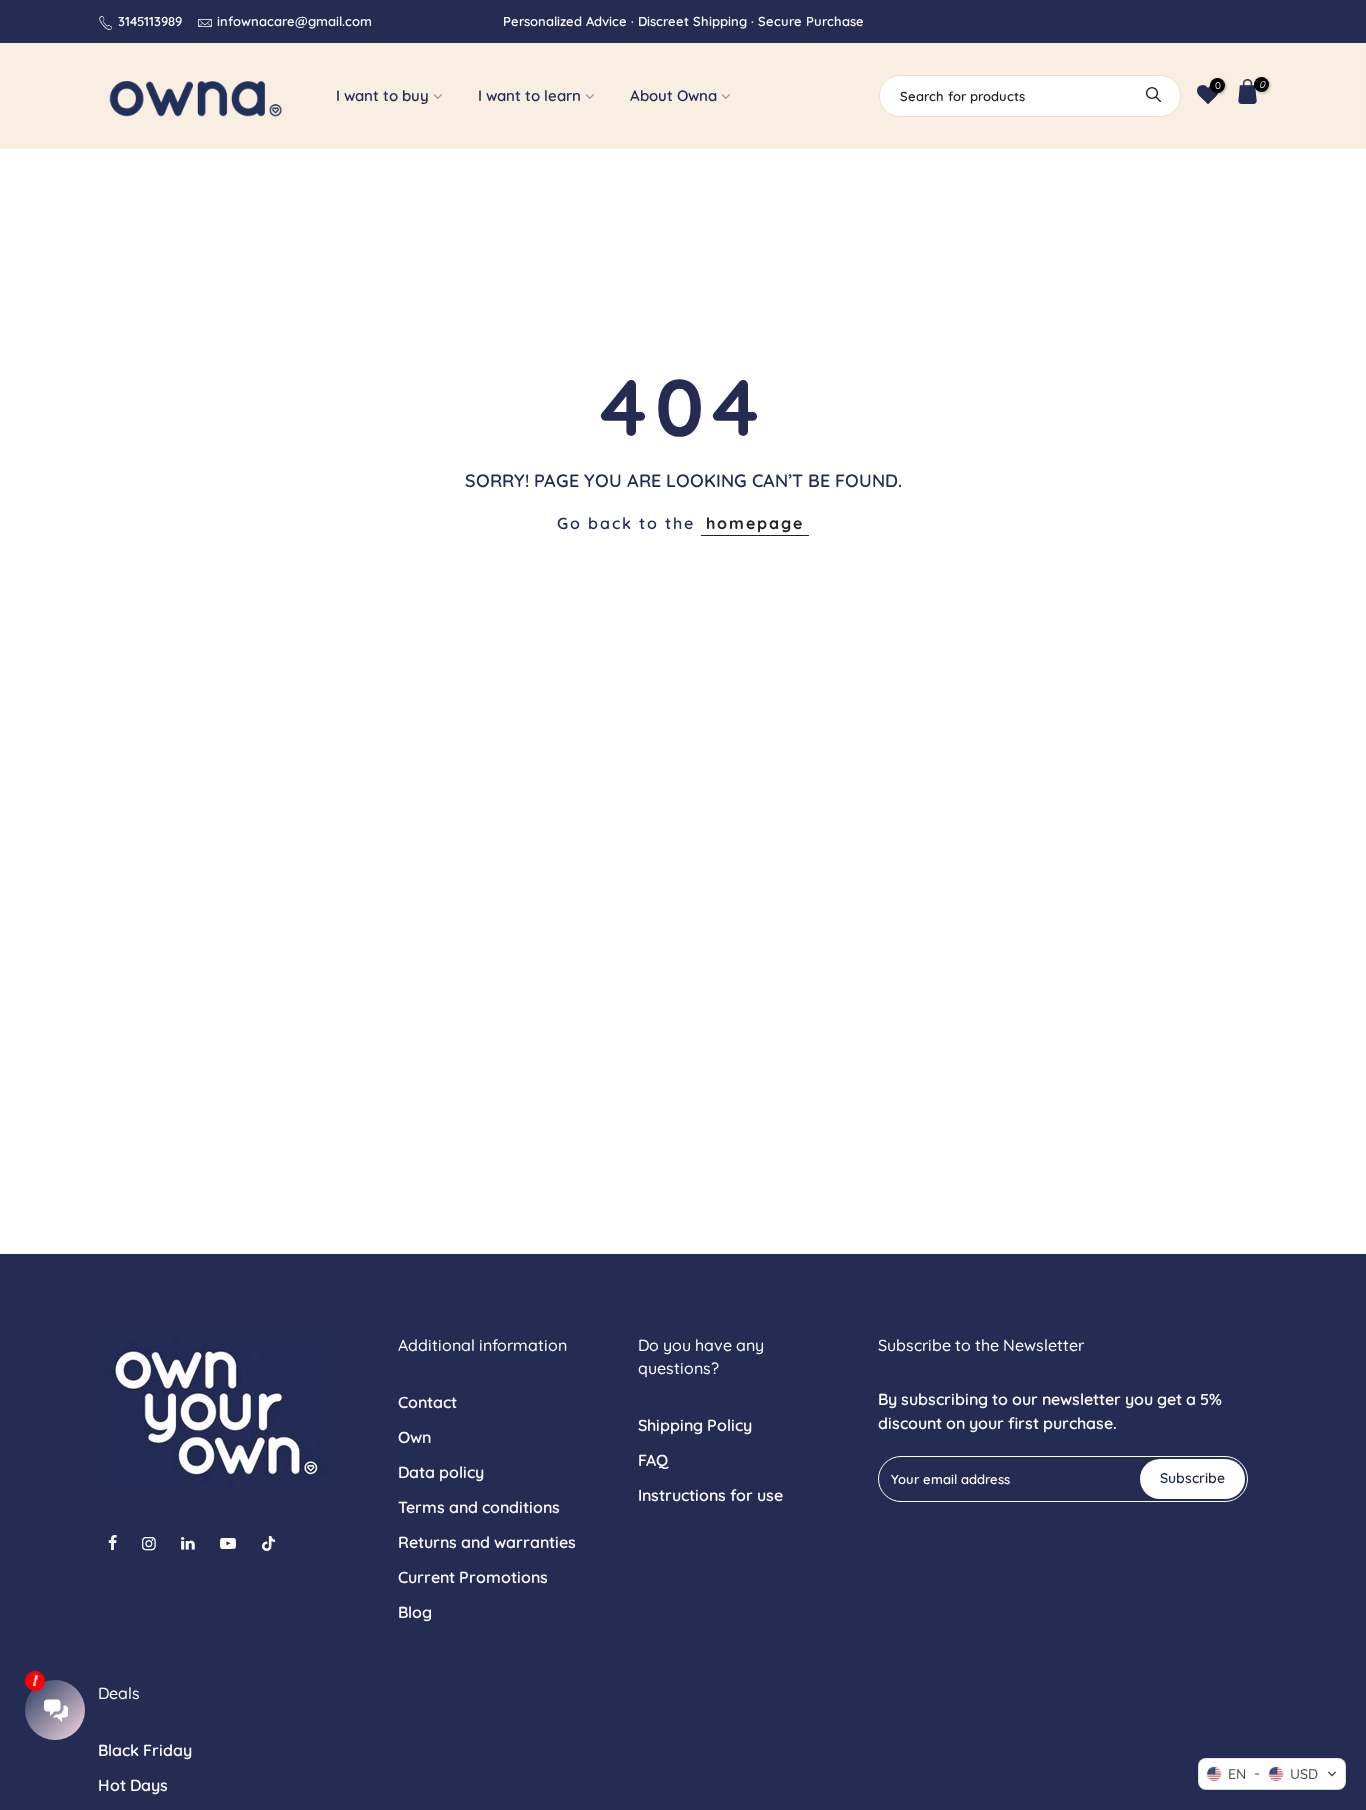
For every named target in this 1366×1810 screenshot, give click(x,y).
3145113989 (150, 21)
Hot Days (133, 1785)
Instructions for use (710, 1495)
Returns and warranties (487, 1542)
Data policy (441, 1472)
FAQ (653, 1460)
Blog (415, 1612)
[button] (1272, 1774)
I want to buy (382, 95)
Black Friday (145, 1750)
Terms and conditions (479, 1507)
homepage (755, 523)
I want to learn (529, 95)
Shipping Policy (695, 1425)
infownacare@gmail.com (294, 21)
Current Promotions (473, 1577)
